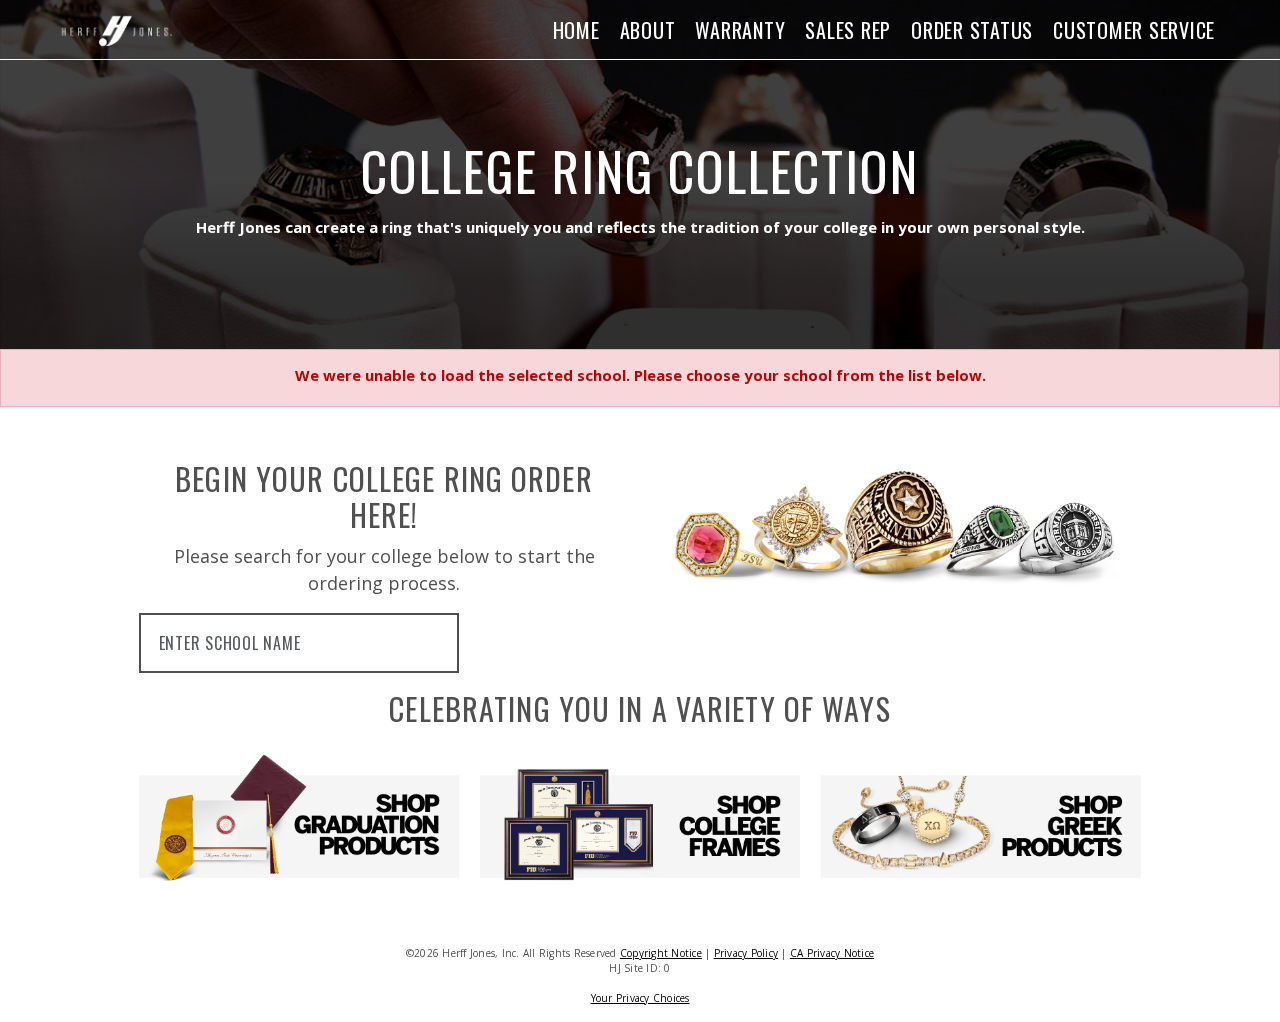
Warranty (740, 30)
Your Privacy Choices (640, 998)
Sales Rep (848, 30)
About (648, 30)
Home (576, 30)
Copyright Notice (661, 953)
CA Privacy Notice (832, 953)
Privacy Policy (746, 953)
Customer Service (1134, 30)
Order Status (972, 30)
